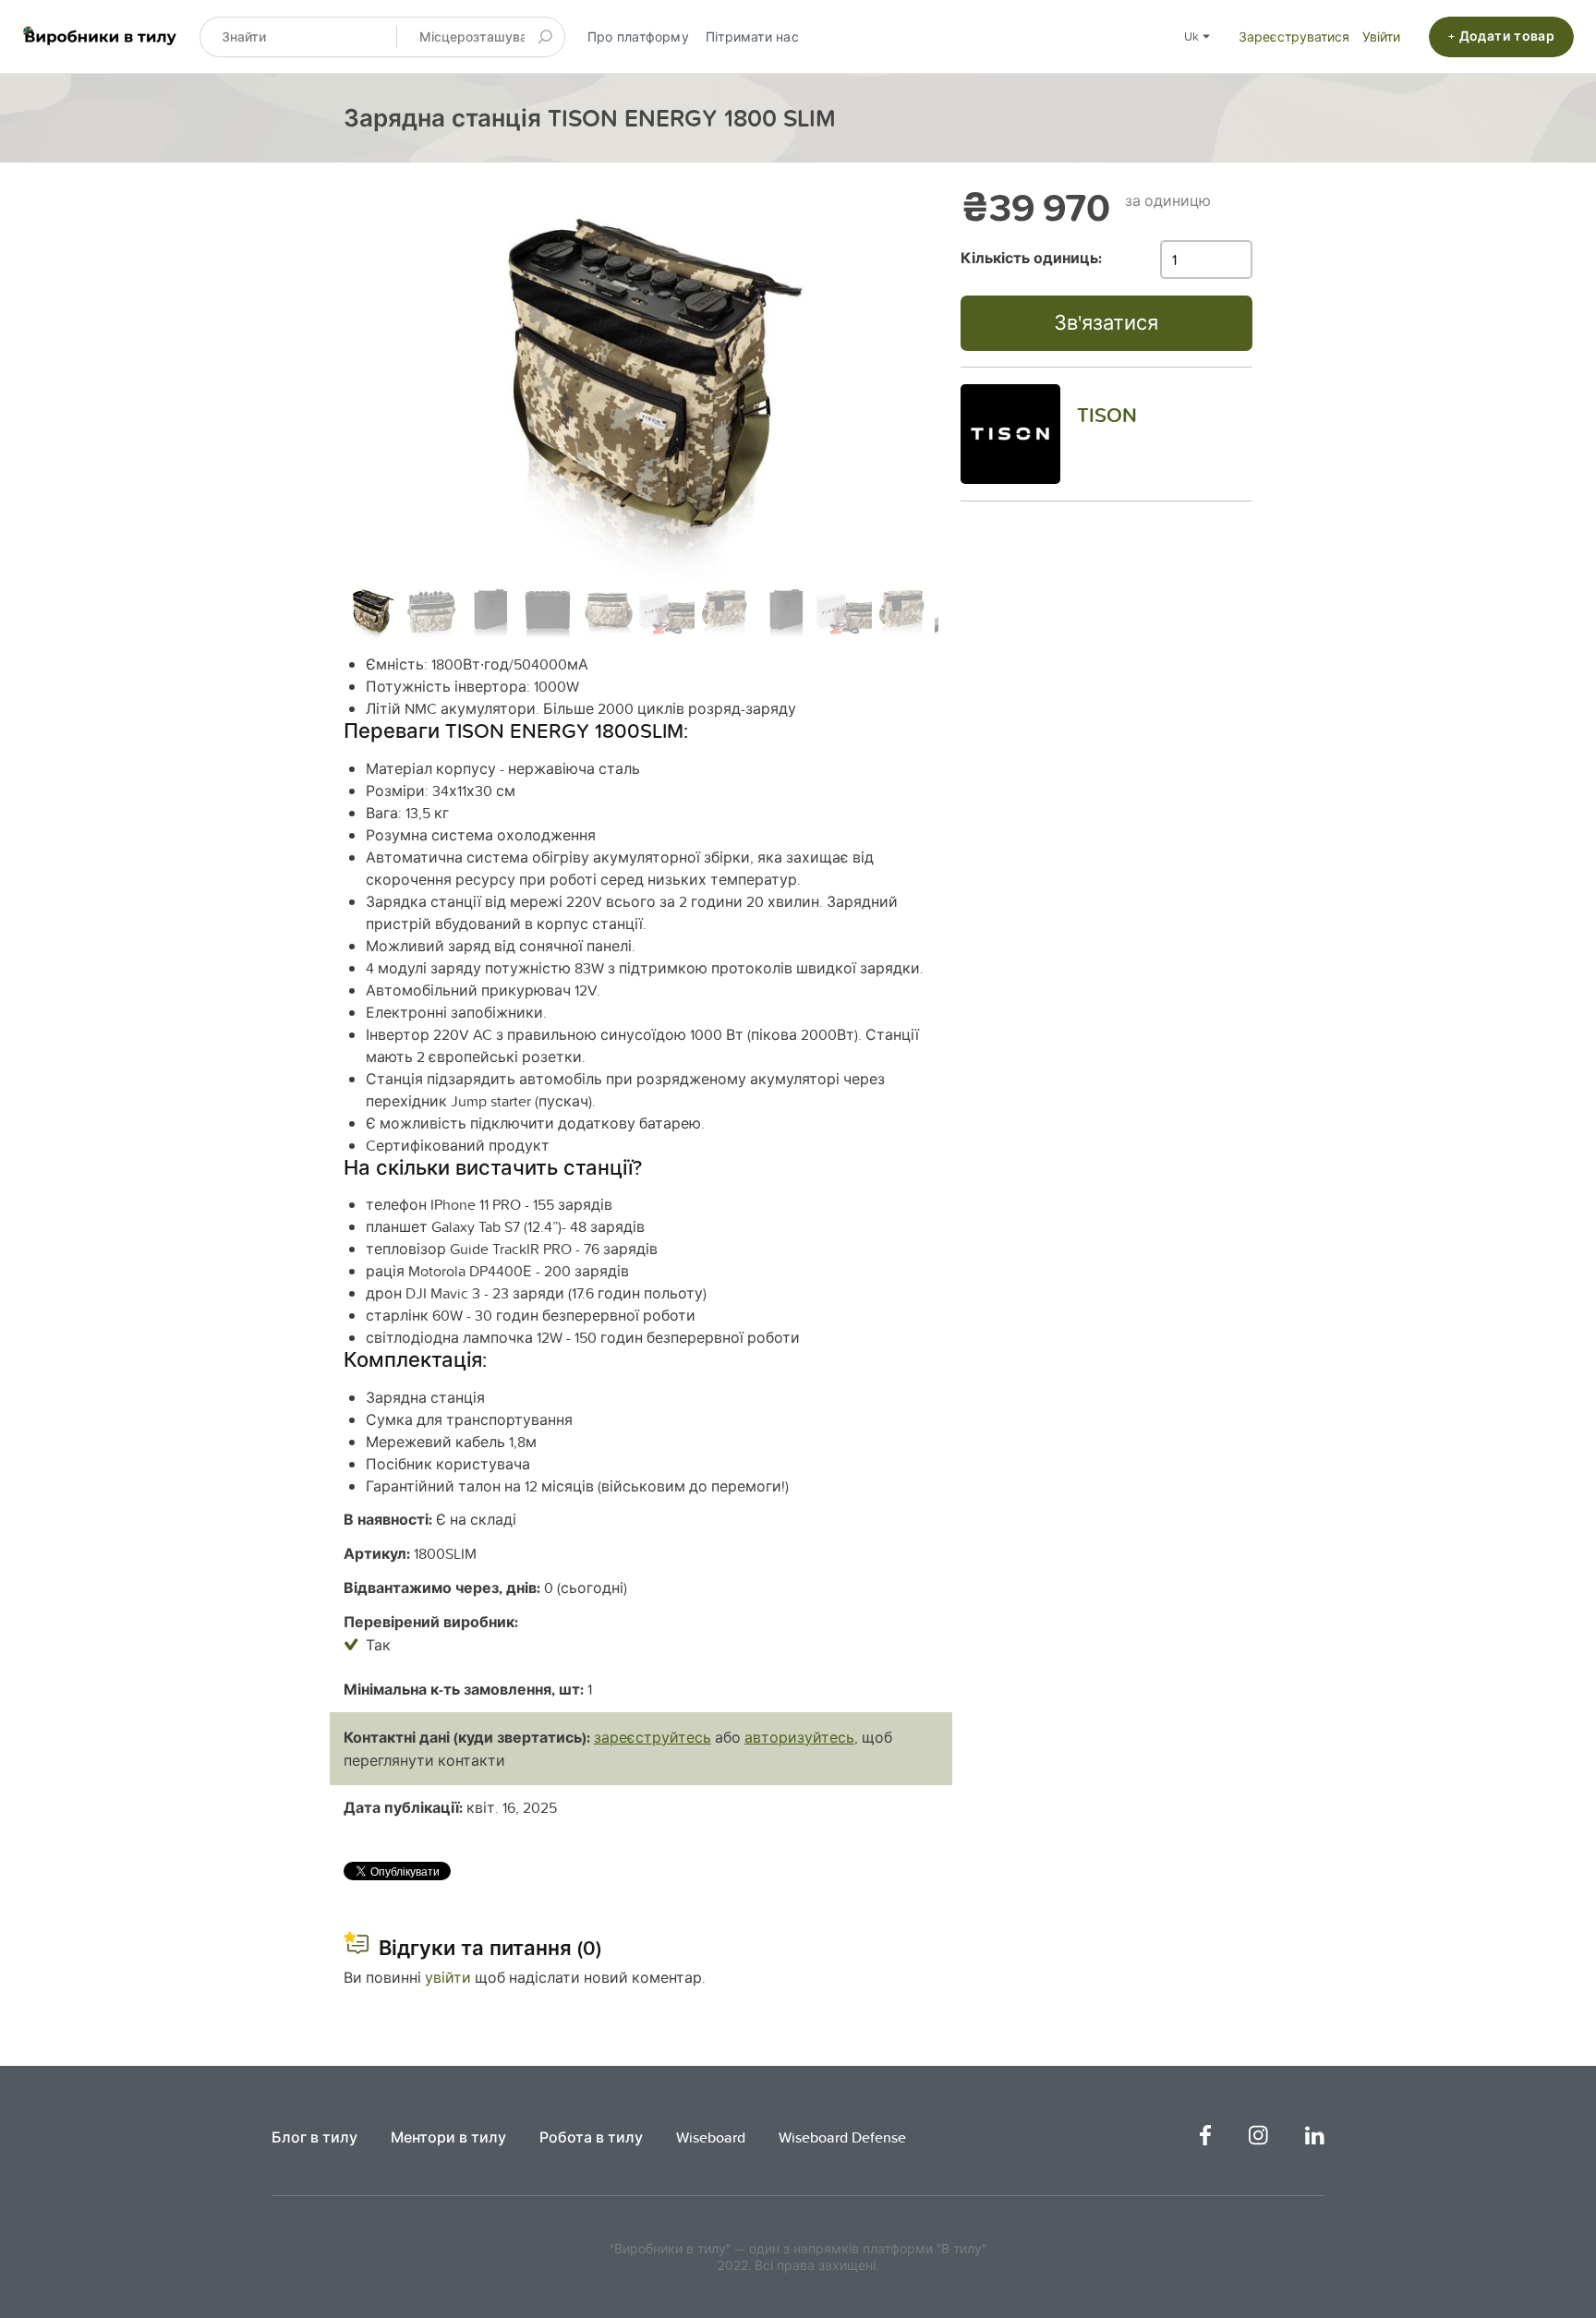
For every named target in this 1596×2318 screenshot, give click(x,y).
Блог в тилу (314, 2137)
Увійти (1381, 37)
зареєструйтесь (653, 1737)
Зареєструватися (1294, 37)
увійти (448, 1977)
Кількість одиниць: (1031, 258)
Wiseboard (711, 2137)
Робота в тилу (591, 2137)
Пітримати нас (752, 37)
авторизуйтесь (799, 1737)
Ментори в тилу (448, 2137)
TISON (1107, 415)
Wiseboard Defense (842, 2137)
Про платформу (638, 37)
